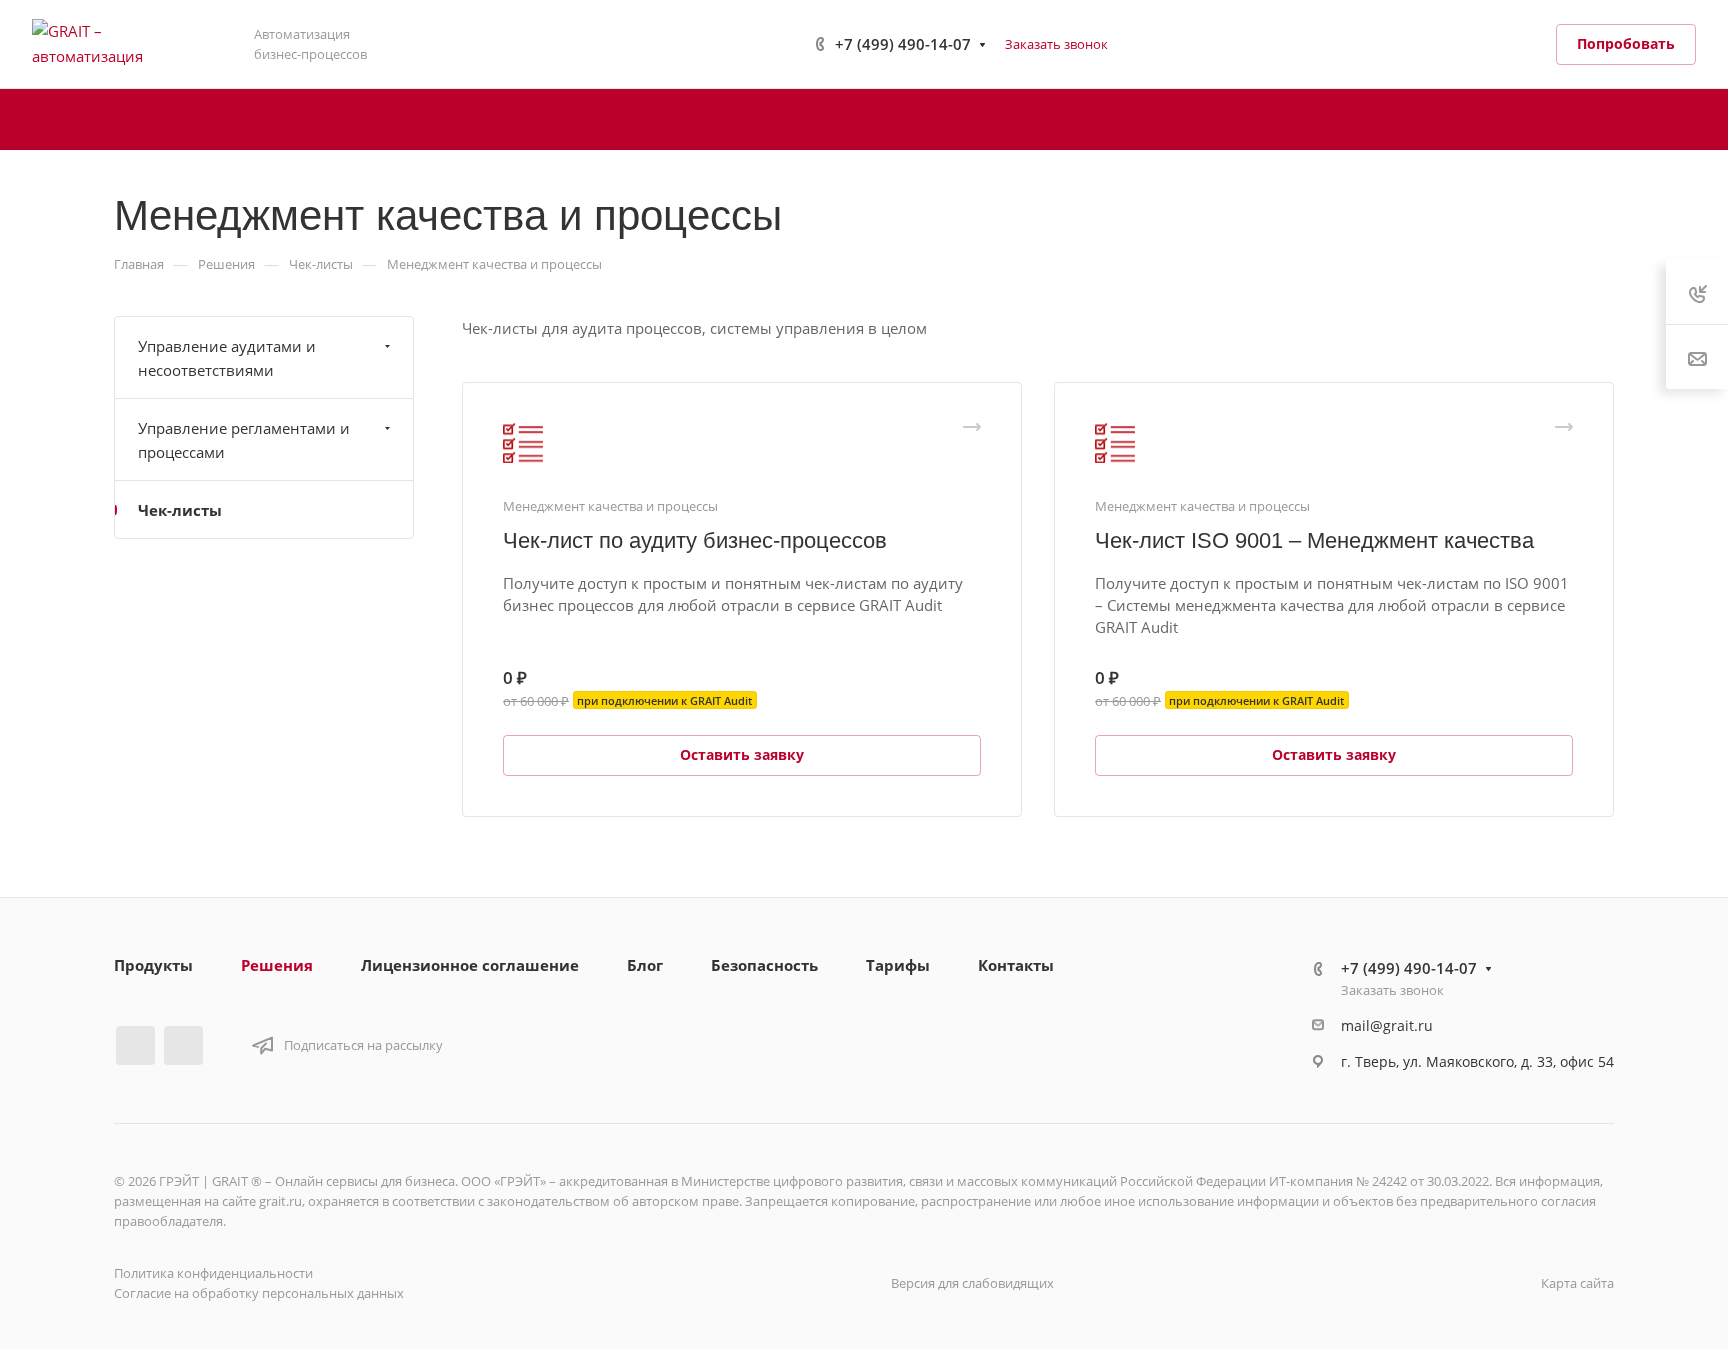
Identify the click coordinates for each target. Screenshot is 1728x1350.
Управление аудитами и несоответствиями (227, 358)
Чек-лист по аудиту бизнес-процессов (695, 540)
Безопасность (764, 965)
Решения (277, 965)
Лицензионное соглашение (470, 965)
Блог (645, 965)
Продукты (153, 965)
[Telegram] (135, 1045)
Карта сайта (1577, 1283)
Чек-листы (180, 510)
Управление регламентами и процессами (244, 440)
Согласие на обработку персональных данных (259, 1293)
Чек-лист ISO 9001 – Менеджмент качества (1314, 540)
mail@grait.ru (1387, 1025)
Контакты (1016, 965)
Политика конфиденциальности (213, 1273)
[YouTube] (183, 1045)
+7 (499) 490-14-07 (903, 44)
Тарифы (898, 965)
